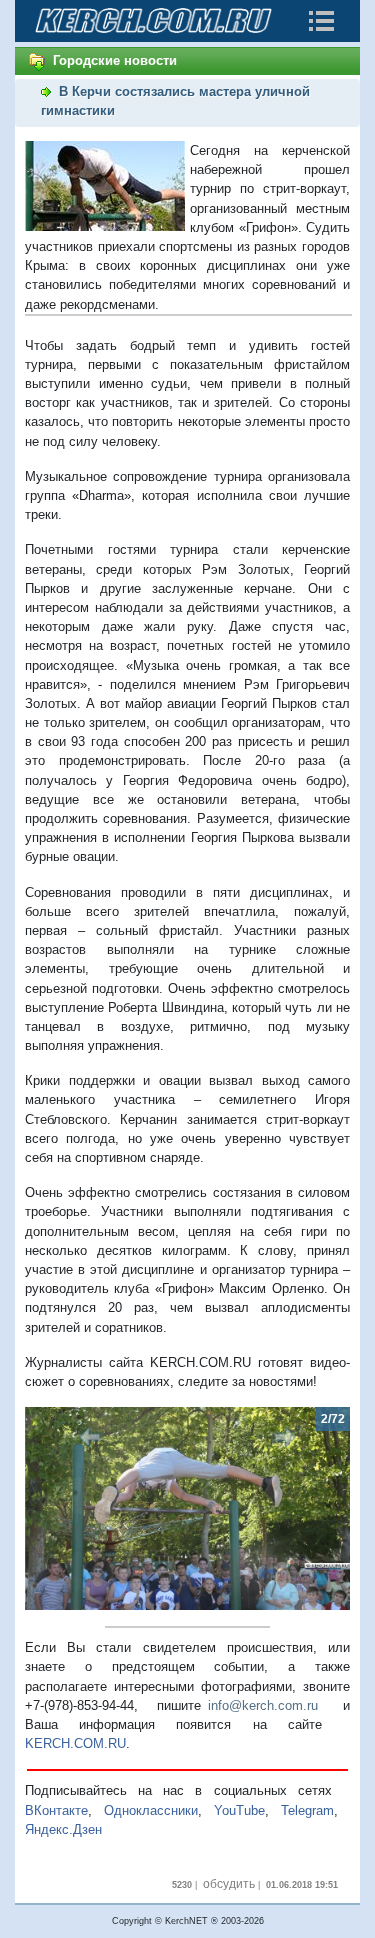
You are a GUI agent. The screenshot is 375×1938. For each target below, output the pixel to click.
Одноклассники (151, 1810)
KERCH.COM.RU (75, 1743)
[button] (49, 1508)
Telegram (307, 1810)
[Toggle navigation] (321, 21)
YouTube (239, 1810)
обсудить (229, 1884)
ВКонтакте (56, 1810)
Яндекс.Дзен (63, 1829)
